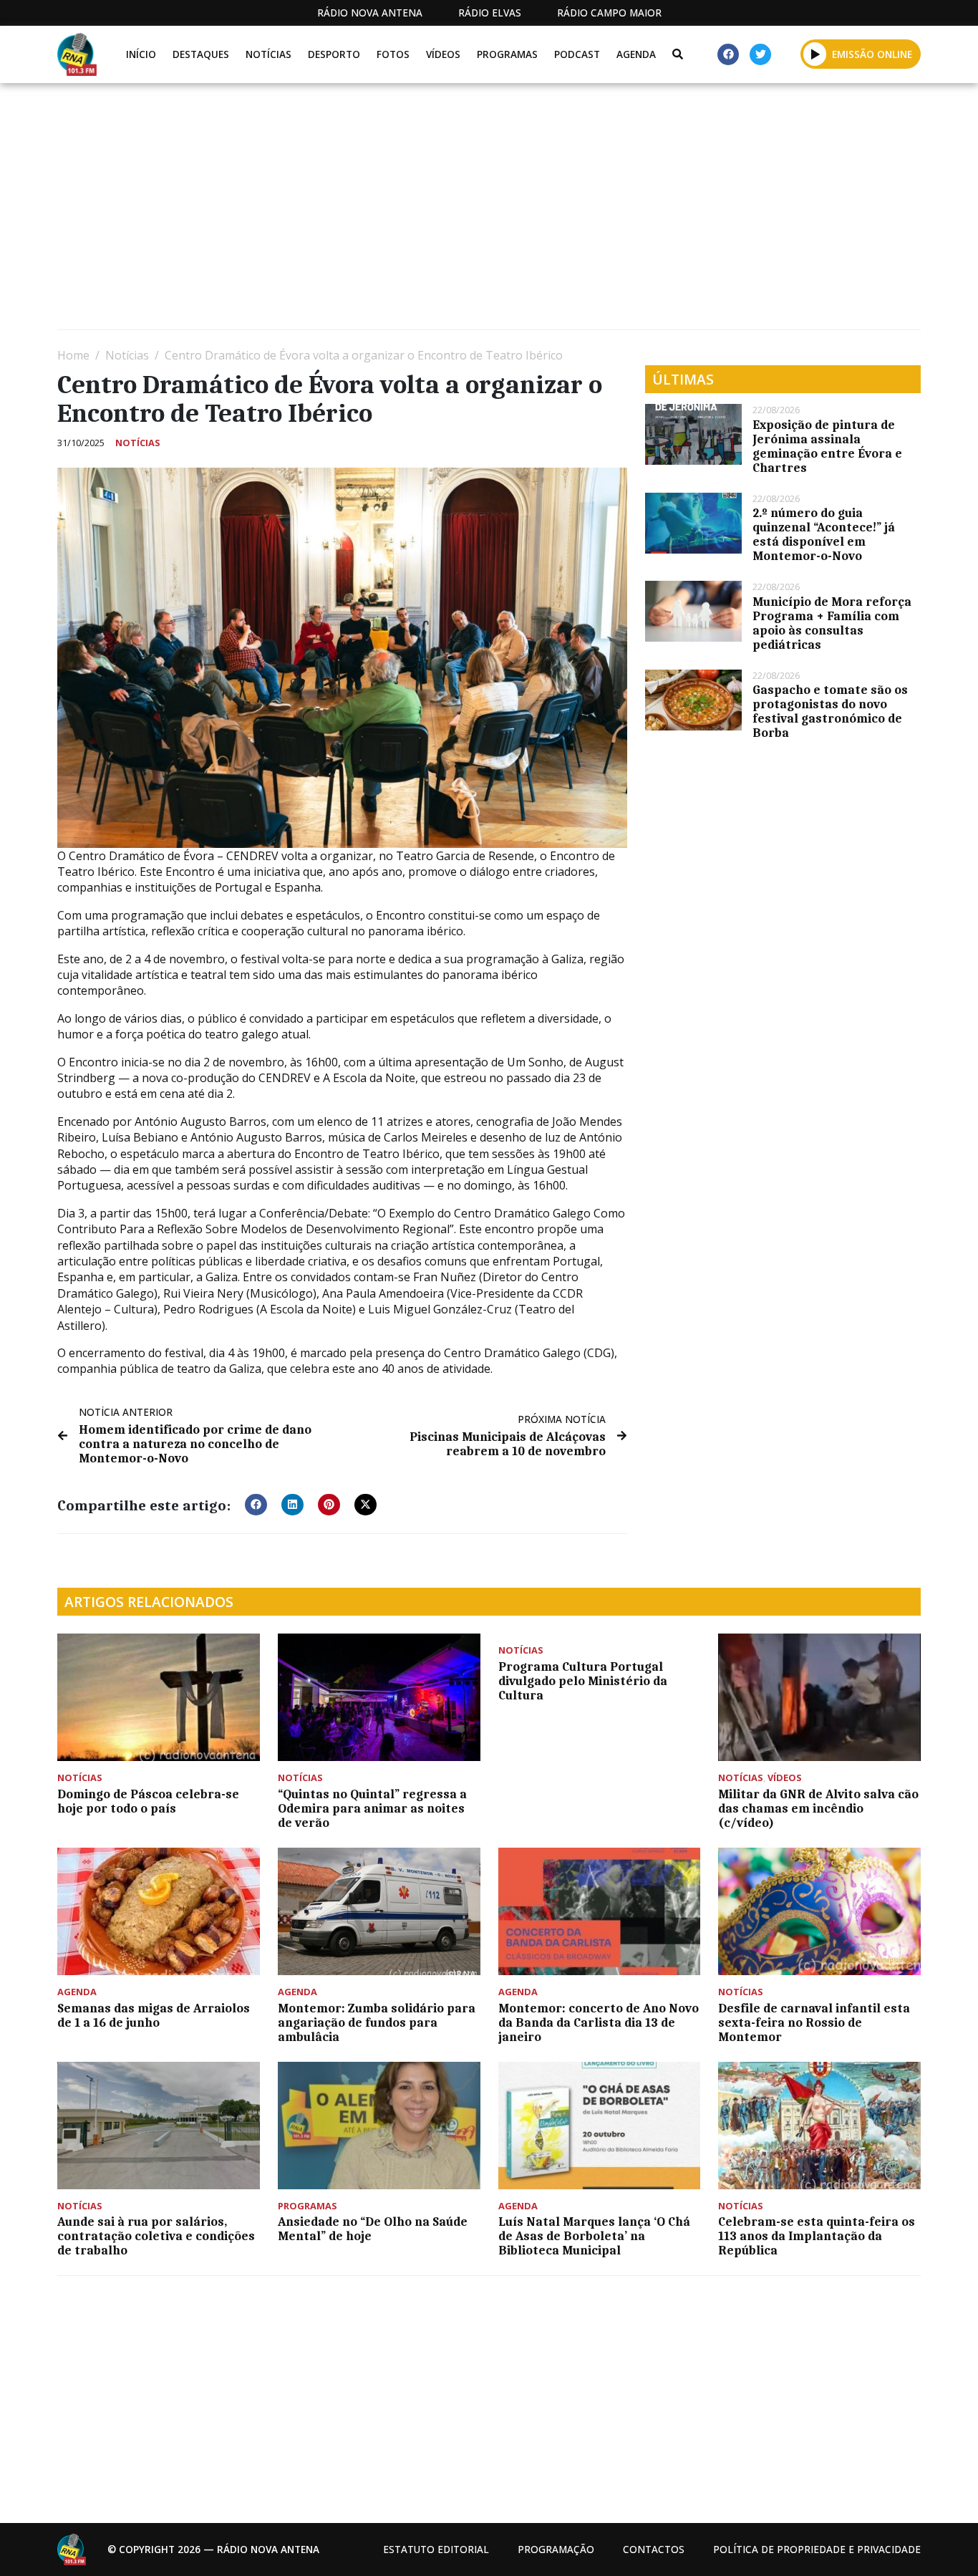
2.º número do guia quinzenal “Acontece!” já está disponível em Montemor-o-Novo (824, 534)
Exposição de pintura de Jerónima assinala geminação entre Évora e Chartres (827, 446)
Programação (556, 2549)
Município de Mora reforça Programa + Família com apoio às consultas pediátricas (832, 623)
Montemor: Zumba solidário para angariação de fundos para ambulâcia (377, 2022)
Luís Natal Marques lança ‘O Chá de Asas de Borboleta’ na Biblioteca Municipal (594, 2236)
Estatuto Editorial (436, 2549)
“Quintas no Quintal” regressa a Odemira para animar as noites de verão (372, 1808)
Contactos (654, 2549)
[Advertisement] (487, 212)
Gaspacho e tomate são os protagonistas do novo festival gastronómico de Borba (830, 711)
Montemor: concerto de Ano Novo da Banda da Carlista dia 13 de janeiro (599, 2022)
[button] (815, 54)
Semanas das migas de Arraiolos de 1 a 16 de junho (154, 2015)
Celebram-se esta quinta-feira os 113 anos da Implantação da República (817, 2236)
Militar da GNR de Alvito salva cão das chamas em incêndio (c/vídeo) (818, 1808)
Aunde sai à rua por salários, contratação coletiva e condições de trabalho (156, 2236)
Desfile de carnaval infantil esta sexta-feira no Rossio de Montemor (814, 2022)
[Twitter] (760, 54)
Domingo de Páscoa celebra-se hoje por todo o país (148, 1801)
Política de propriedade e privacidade (817, 2549)
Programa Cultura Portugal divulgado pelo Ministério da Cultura (583, 1681)
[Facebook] (728, 54)
